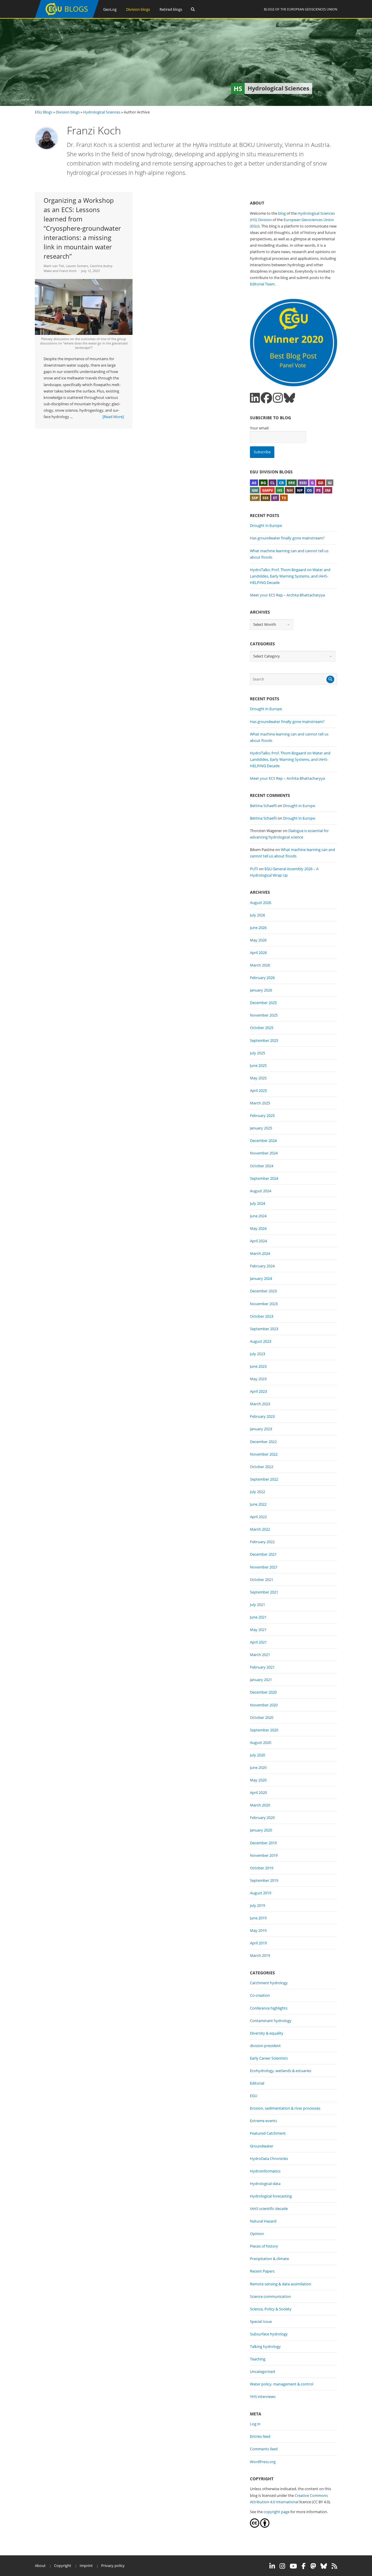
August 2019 (261, 1893)
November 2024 (264, 1153)
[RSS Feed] (334, 2566)
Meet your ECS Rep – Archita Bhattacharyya (287, 595)
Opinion (257, 2234)
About (40, 2566)
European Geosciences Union (312, 9)
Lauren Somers (77, 266)
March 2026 (260, 965)
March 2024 (260, 1253)
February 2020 (262, 1818)
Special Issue (261, 2321)
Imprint (86, 2566)
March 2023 (260, 1404)
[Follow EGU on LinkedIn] (272, 2566)
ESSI (303, 483)
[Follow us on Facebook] (266, 398)
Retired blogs (171, 9)
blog (282, 213)
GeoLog (110, 9)
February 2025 (262, 1115)
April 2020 (258, 1792)
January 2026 (261, 990)
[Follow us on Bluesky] (289, 398)
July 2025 (257, 1053)
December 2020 (263, 1692)
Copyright (63, 2566)
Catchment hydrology (269, 1983)
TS (284, 498)
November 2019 (264, 1855)
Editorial (257, 2083)
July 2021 (257, 1605)
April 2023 (258, 1391)
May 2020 (258, 1780)
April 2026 (258, 953)
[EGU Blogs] (67, 17)
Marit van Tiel (54, 266)
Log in (255, 2424)
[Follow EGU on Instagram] (282, 2566)
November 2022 (264, 1454)
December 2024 (263, 1140)
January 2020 (261, 1830)
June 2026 (258, 928)
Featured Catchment (268, 2133)
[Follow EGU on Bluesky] (324, 2566)
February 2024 (262, 1266)
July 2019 (257, 1905)
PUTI (254, 869)
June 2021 (258, 1617)
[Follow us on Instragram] (278, 398)
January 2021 (261, 1680)
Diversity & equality (267, 2033)
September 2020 (264, 1730)
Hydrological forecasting (271, 2196)
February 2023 (262, 1416)
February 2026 (262, 978)
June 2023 (258, 1366)
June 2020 (258, 1767)
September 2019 (264, 1880)
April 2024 (258, 1241)
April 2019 (258, 1943)
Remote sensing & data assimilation (281, 2284)
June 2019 (258, 1918)
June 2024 (258, 1216)
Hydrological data (265, 2184)
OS (309, 490)
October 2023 (262, 1316)
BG (263, 483)
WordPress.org (263, 2462)
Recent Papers (262, 2271)
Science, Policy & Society (271, 2309)
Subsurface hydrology (269, 2334)
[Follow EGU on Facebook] (304, 2566)
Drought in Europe (266, 525)
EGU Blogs (44, 112)
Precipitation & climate (269, 2259)
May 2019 (258, 1930)
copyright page (277, 2512)
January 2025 (261, 1128)
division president (265, 2046)
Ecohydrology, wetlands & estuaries (281, 2071)
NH (290, 490)
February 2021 (262, 1667)
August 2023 (261, 1341)
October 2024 (262, 1166)
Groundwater (262, 2146)
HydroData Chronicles (269, 2158)
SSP (255, 498)
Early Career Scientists (269, 2058)
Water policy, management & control (282, 2384)
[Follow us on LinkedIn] (255, 398)
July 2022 (257, 1492)
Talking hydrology (265, 2346)
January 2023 (261, 1429)
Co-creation (260, 1995)
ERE (292, 483)
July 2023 (257, 1354)
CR (281, 483)
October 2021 (262, 1580)
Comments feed (264, 2449)
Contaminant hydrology (271, 2021)
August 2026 (261, 903)
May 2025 (258, 1078)
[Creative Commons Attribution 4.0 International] (255, 2526)
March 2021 (260, 1655)
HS (280, 490)
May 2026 (258, 940)
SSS (265, 498)
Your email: (260, 428)
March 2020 (260, 1805)
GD (321, 483)
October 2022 (262, 1467)
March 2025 (260, 1103)
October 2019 (262, 1868)
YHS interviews (263, 2396)
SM (328, 490)
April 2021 (258, 1642)
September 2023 (264, 1329)
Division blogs (138, 9)
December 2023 (263, 1291)
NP (300, 490)
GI (330, 483)
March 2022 (260, 1529)
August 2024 (261, 1191)
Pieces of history (264, 2246)
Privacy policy (113, 2566)
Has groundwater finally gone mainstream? (287, 538)
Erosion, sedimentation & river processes (285, 2108)
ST (275, 498)
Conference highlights (269, 2008)
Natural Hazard (263, 2221)
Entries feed (260, 2436)
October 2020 (262, 1717)
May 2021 (258, 1630)
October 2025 (262, 1028)
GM (255, 490)
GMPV (268, 490)
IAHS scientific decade (269, 2209)
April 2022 (258, 1517)
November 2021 (264, 1567)
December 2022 (263, 1442)
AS (254, 483)
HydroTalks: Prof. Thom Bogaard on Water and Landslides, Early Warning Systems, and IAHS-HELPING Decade (290, 576)
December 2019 (263, 1843)
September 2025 (264, 1040)
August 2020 (261, 1742)
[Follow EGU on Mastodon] (313, 2566)
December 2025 (263, 1003)
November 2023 (264, 1304)
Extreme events (263, 2121)
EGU (254, 2096)
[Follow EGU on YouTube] (293, 2566)
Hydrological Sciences (102, 112)
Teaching (258, 2359)
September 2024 (264, 1178)
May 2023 (258, 1379)
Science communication (270, 2296)
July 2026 (257, 915)
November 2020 (264, 1705)
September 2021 (264, 1592)
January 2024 (261, 1278)
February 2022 (262, 1542)
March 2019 (260, 1955)
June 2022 (258, 1504)
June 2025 (258, 1065)
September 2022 (264, 1479)
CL (272, 483)
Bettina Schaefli (263, 806)
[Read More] (113, 417)
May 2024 (258, 1228)
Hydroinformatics (265, 2171)
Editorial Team (262, 284)
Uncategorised (262, 2371)
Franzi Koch (68, 271)
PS (318, 490)
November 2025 (264, 1015)
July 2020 (257, 1755)
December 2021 (263, 1554)
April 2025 (258, 1090)
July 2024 (257, 1203)
